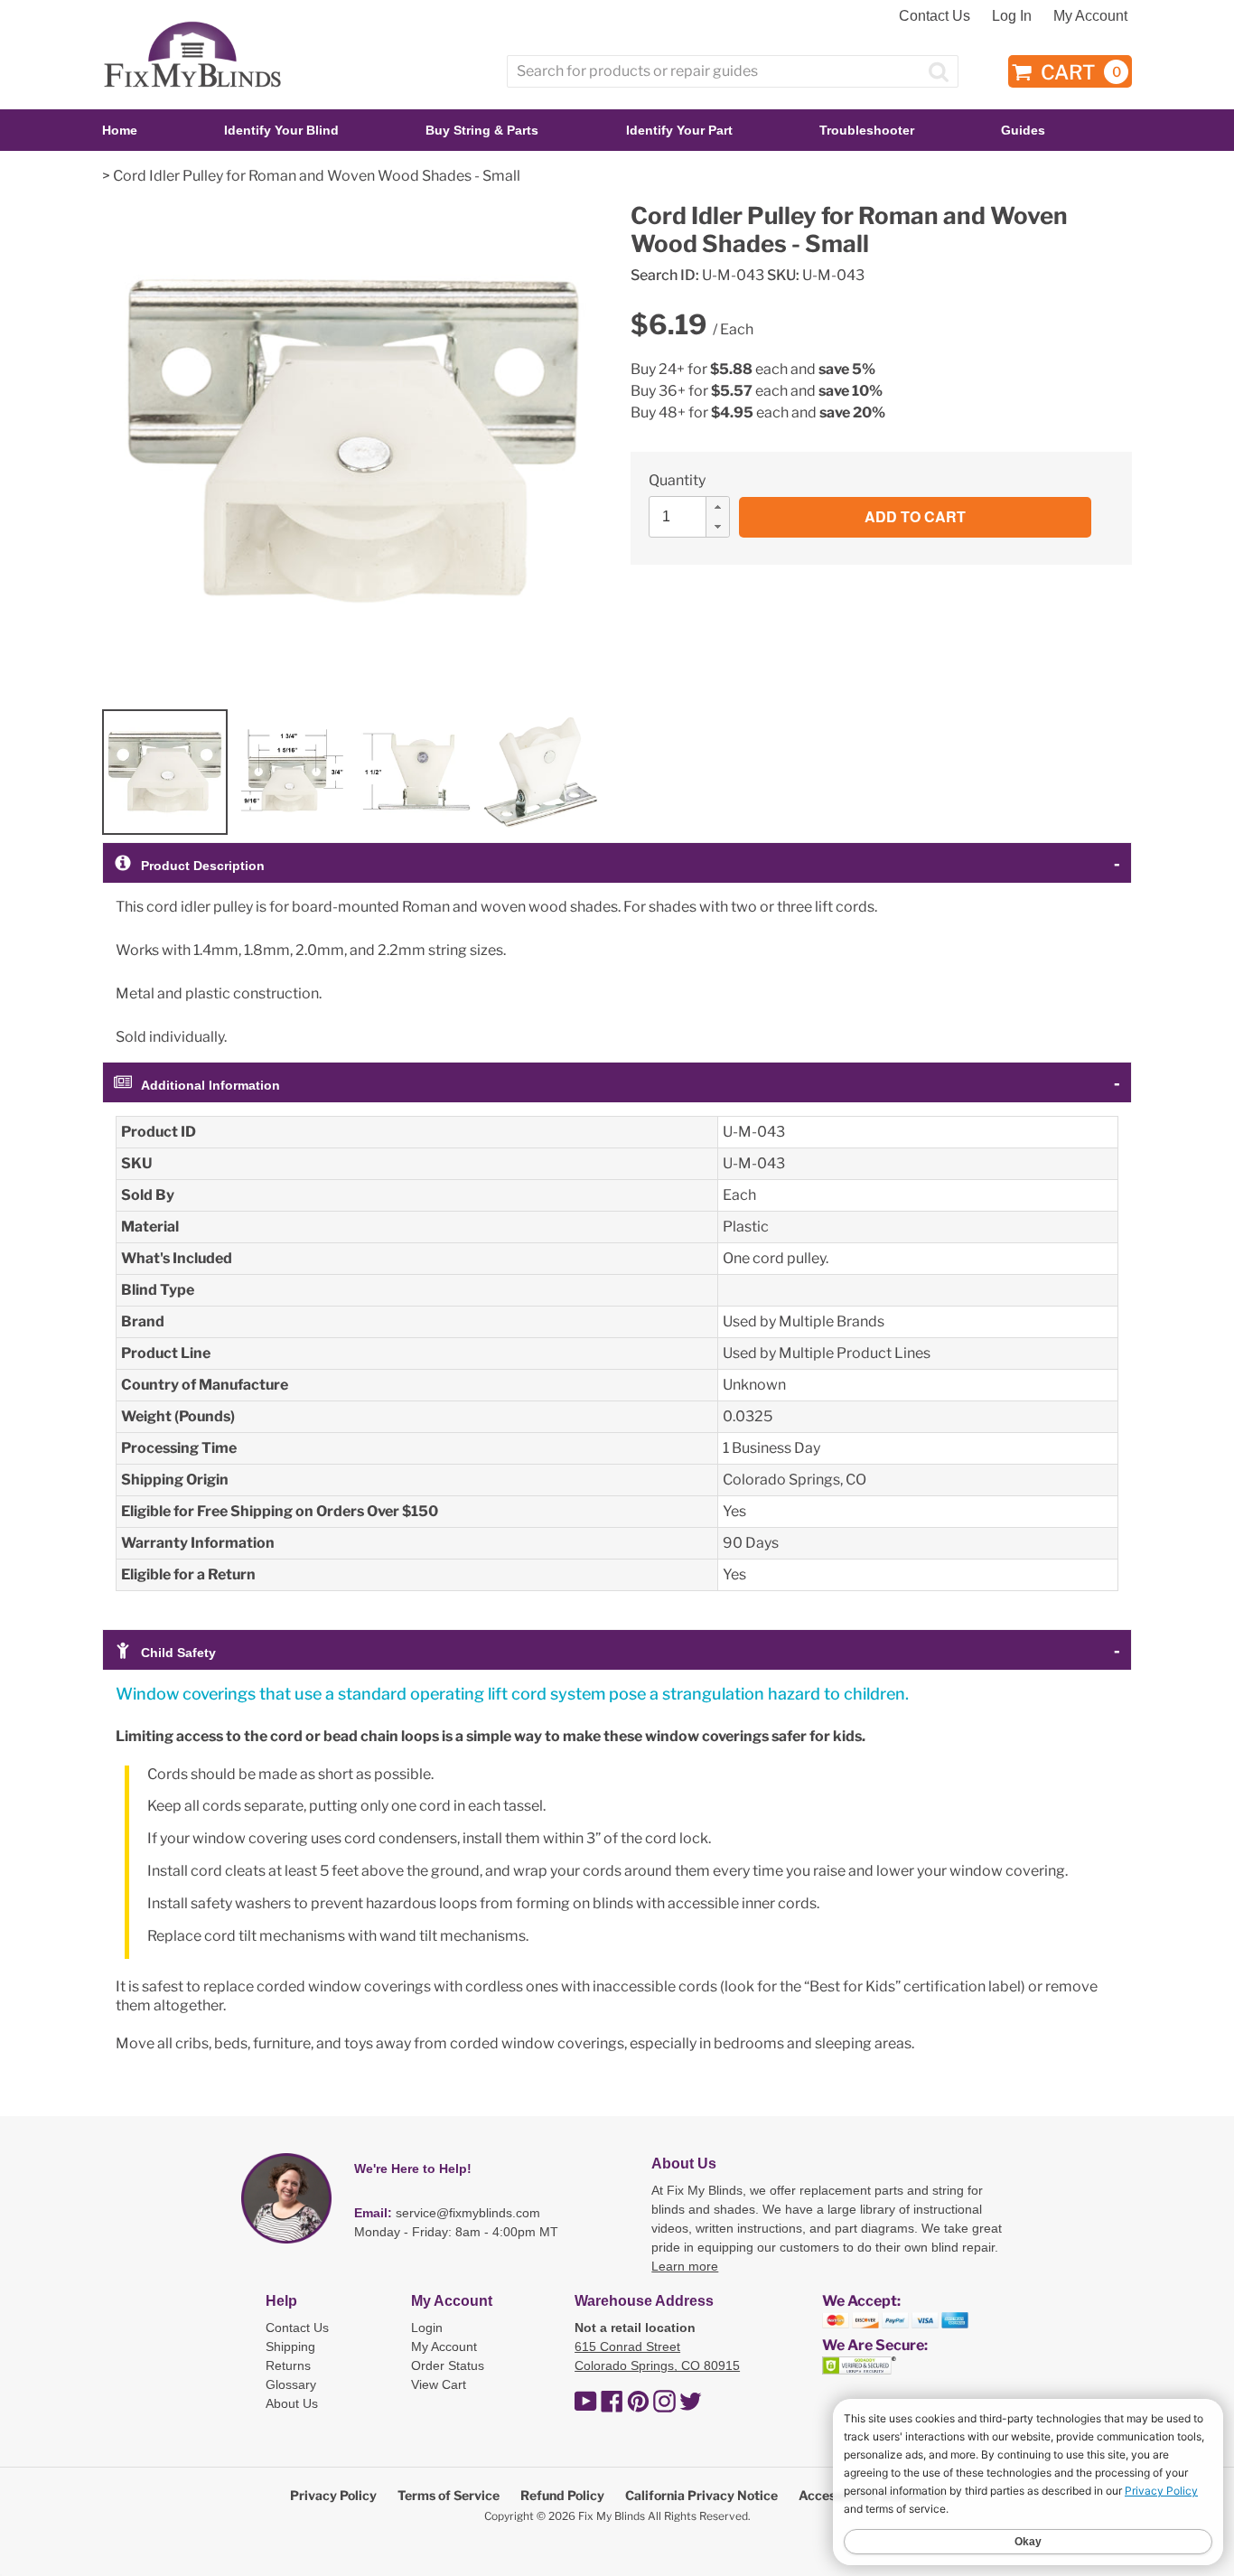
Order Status (448, 2365)
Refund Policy (562, 2495)
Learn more (685, 2266)
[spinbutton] (695, 517)
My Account (1090, 16)
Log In (1012, 16)
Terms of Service (449, 2495)
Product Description (203, 866)
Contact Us (935, 16)
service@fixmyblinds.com (468, 2213)
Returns (288, 2365)
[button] (717, 507)
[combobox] (733, 71)
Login (427, 2328)
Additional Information (210, 1085)
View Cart (439, 2384)
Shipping (290, 2347)
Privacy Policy (333, 2495)
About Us (292, 2403)
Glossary (291, 2384)
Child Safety (178, 1653)
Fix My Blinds (612, 2516)
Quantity (677, 480)
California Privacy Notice (701, 2495)
